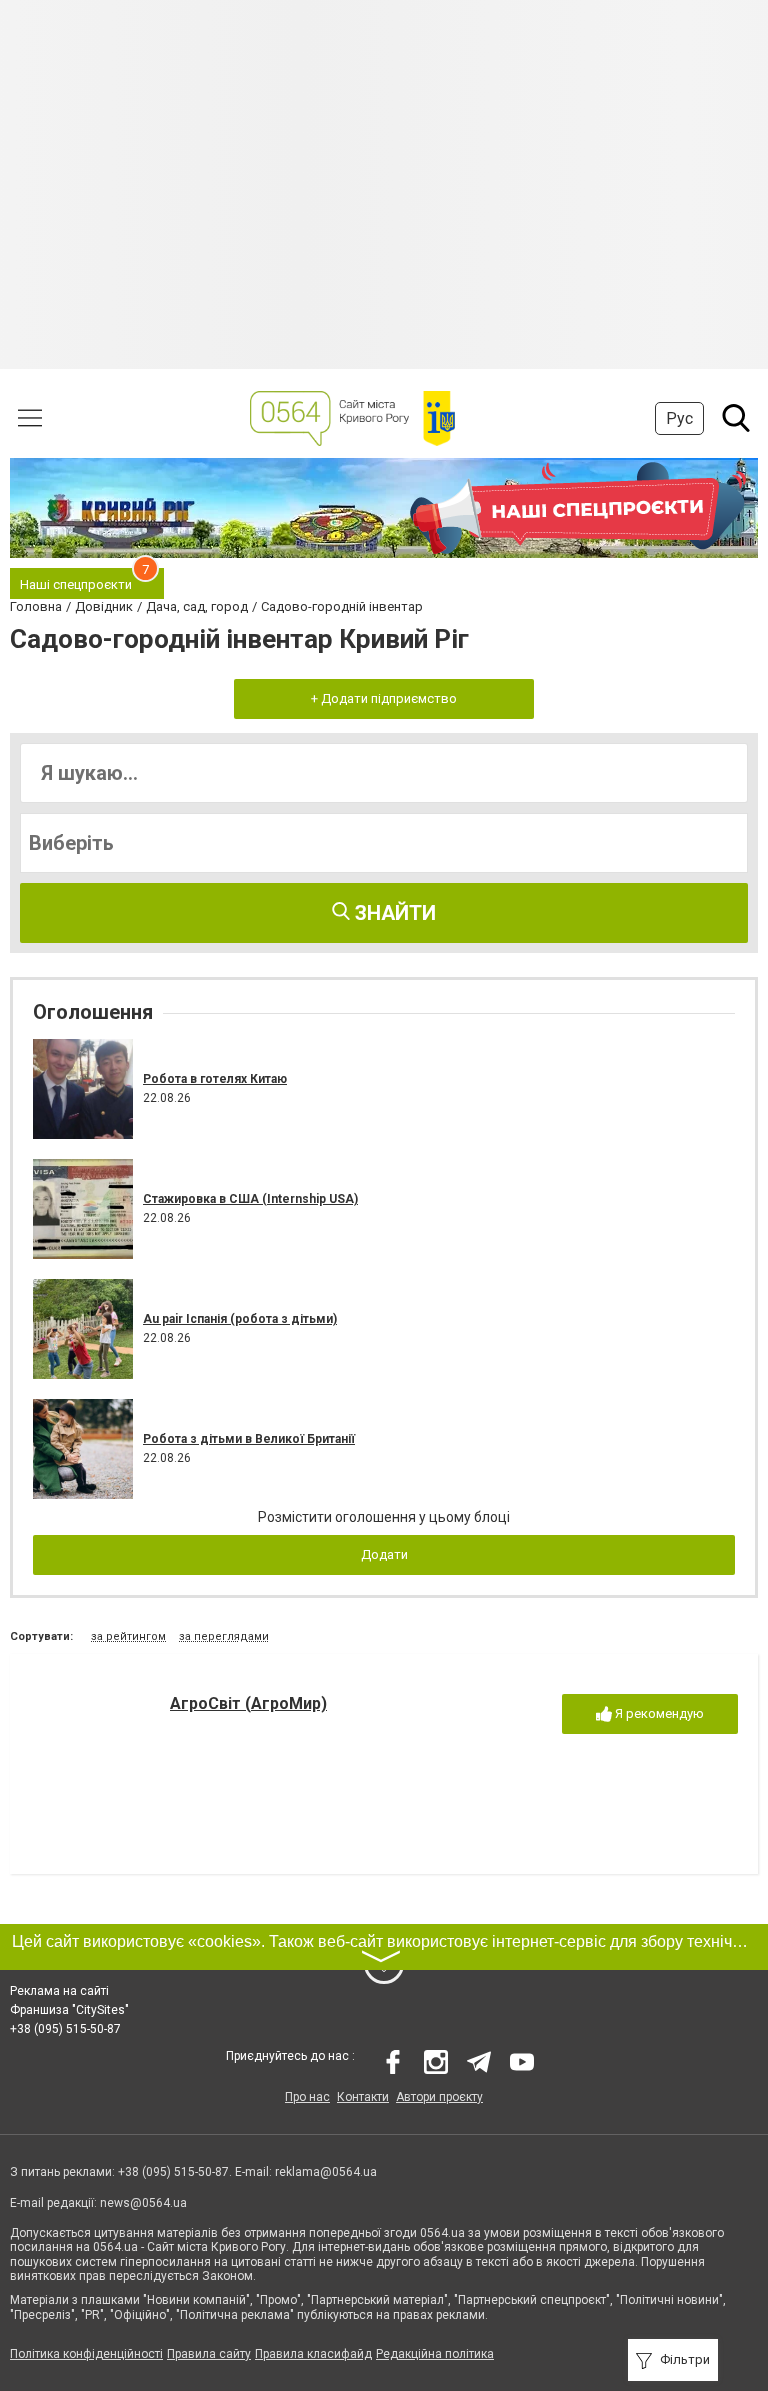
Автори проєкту (439, 2097)
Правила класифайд (313, 2354)
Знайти (393, 913)
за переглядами (224, 1636)
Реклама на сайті (59, 1991)
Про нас (307, 2097)
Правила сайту (209, 2354)
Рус (679, 418)
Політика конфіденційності (86, 2354)
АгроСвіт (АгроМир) (248, 1703)
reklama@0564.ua (326, 2172)
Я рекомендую (658, 1713)
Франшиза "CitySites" (69, 2010)
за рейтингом (128, 1636)
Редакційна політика (435, 2354)
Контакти (363, 2097)
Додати (384, 1554)
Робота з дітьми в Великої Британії (249, 1439)
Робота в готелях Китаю (215, 1079)
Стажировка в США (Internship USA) (250, 1199)
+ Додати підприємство (384, 698)
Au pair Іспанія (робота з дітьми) (240, 1319)
